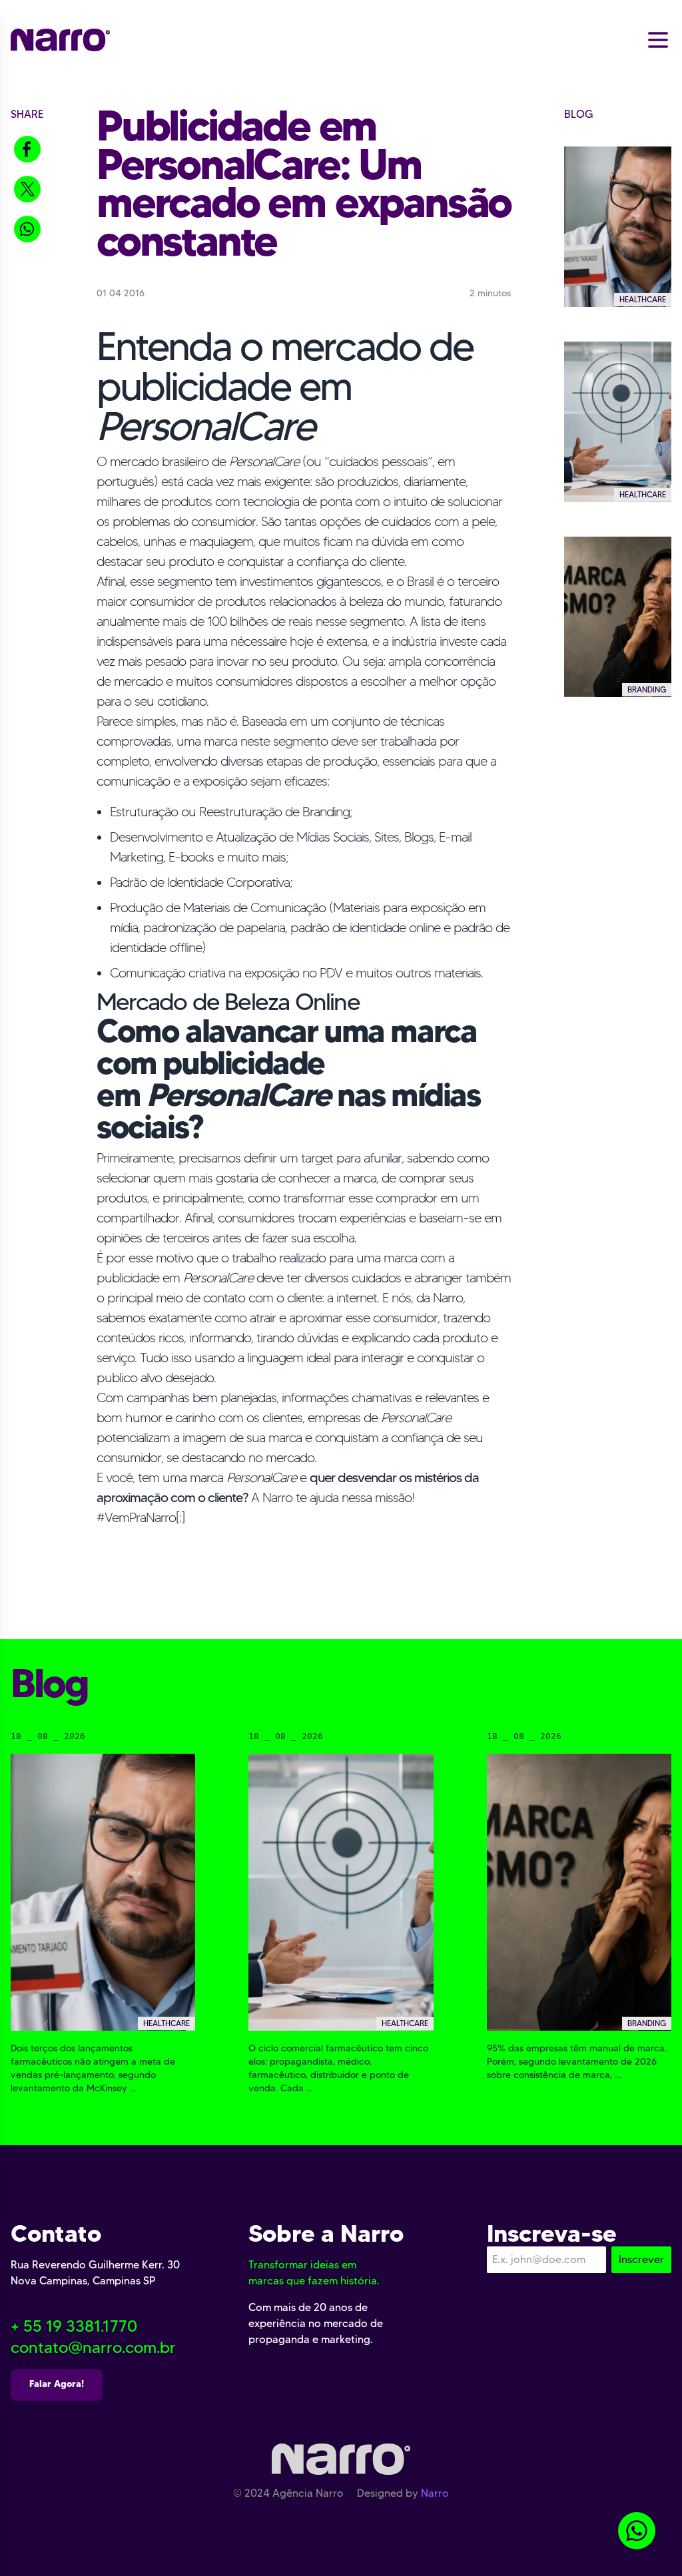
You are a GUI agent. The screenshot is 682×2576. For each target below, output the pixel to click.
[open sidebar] (658, 39)
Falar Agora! (57, 2384)
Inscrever (641, 2259)
